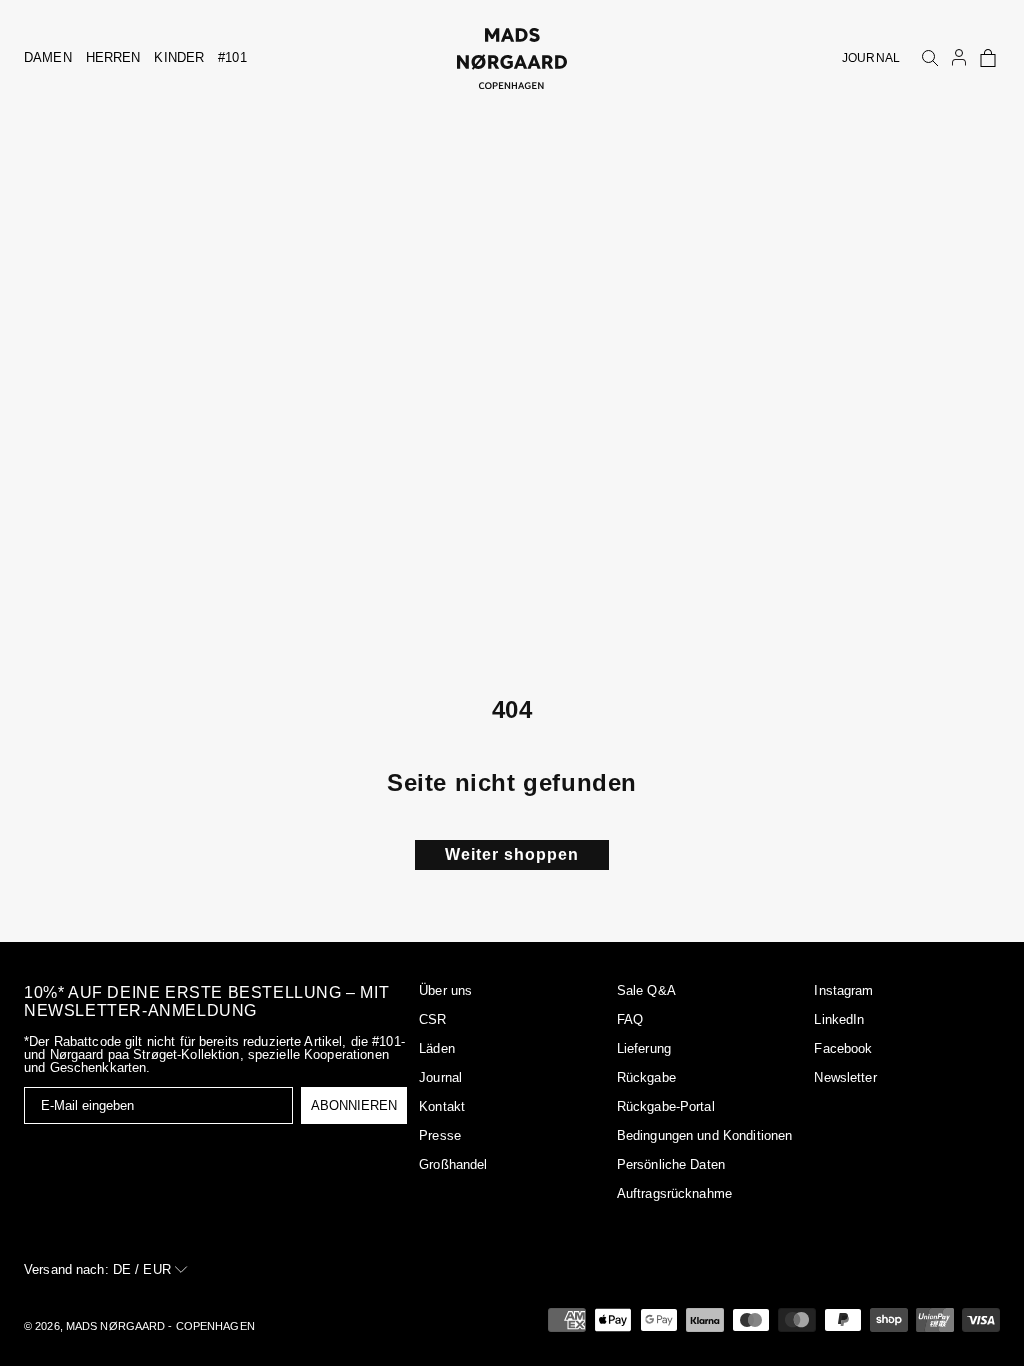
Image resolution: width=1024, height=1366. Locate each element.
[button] (988, 58)
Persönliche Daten (671, 1164)
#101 (232, 57)
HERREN (113, 57)
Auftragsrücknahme (674, 1193)
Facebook (843, 1048)
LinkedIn (839, 1019)
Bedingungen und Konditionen (705, 1135)
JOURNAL (871, 58)
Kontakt (442, 1106)
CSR (432, 1019)
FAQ (630, 1019)
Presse (440, 1135)
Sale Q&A (646, 990)
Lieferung (644, 1048)
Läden (437, 1048)
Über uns (445, 990)
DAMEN (48, 57)
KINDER (179, 57)
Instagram (843, 990)
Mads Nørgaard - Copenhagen (160, 1326)
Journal (440, 1077)
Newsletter (845, 1077)
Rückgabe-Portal (666, 1106)
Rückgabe (646, 1077)
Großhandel (453, 1164)
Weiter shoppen (512, 854)
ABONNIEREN (354, 1105)
